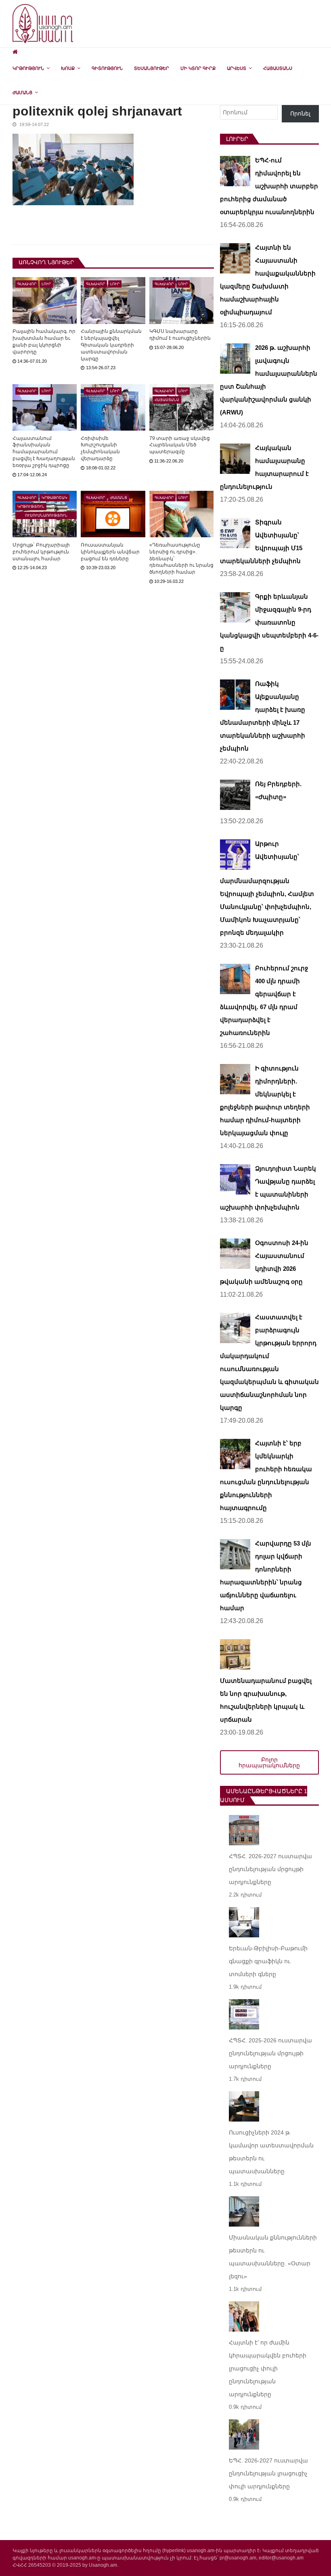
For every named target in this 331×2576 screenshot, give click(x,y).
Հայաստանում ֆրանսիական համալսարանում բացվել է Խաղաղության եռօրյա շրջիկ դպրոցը (44, 452)
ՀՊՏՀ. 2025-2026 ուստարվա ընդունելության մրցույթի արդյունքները (270, 2053)
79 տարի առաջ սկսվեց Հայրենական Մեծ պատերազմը (180, 445)
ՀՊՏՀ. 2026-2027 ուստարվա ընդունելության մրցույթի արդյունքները (270, 1869)
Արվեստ (237, 68)
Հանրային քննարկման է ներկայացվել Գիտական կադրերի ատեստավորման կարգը (111, 345)
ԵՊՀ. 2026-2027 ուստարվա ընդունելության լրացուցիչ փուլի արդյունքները (268, 2473)
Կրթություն (28, 68)
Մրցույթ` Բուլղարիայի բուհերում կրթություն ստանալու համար (41, 552)
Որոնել (300, 114)
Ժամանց (22, 93)
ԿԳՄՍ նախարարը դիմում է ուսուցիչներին (180, 335)
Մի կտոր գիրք (198, 68)
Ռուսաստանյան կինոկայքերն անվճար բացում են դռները (110, 552)
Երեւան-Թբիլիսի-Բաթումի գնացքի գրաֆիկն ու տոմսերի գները (268, 1961)
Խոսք (68, 68)
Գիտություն (107, 68)
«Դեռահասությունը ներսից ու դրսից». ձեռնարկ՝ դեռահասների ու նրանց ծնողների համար (181, 558)
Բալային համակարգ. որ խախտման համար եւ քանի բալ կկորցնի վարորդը (44, 341)
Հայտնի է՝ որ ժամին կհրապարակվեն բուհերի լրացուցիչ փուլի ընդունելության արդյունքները (268, 2368)
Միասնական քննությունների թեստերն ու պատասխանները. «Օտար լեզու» (273, 2257)
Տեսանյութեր (152, 68)
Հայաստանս (278, 68)
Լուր (46, 284)
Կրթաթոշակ (54, 498)
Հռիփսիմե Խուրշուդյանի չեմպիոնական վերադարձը (100, 448)
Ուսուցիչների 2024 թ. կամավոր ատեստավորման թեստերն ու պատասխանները (271, 2152)
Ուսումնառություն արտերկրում (46, 516)
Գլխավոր (27, 284)
